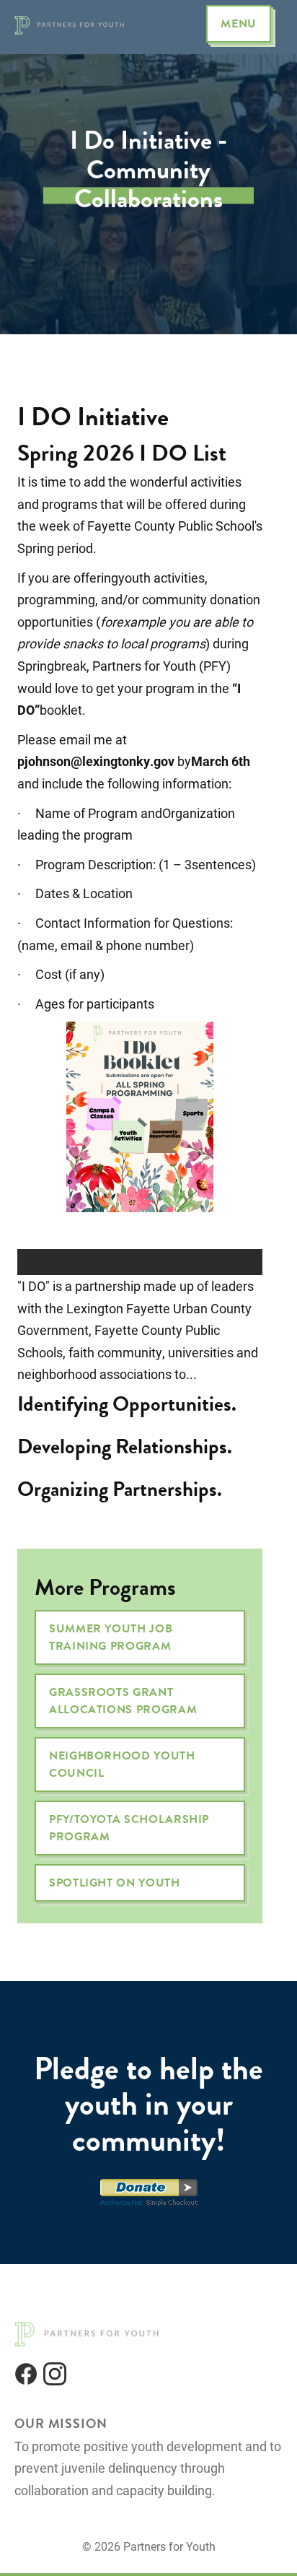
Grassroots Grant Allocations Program (123, 1701)
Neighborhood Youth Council (122, 1765)
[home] (72, 24)
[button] (239, 24)
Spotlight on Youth (115, 1883)
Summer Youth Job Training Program (111, 1637)
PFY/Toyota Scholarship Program (129, 1828)
